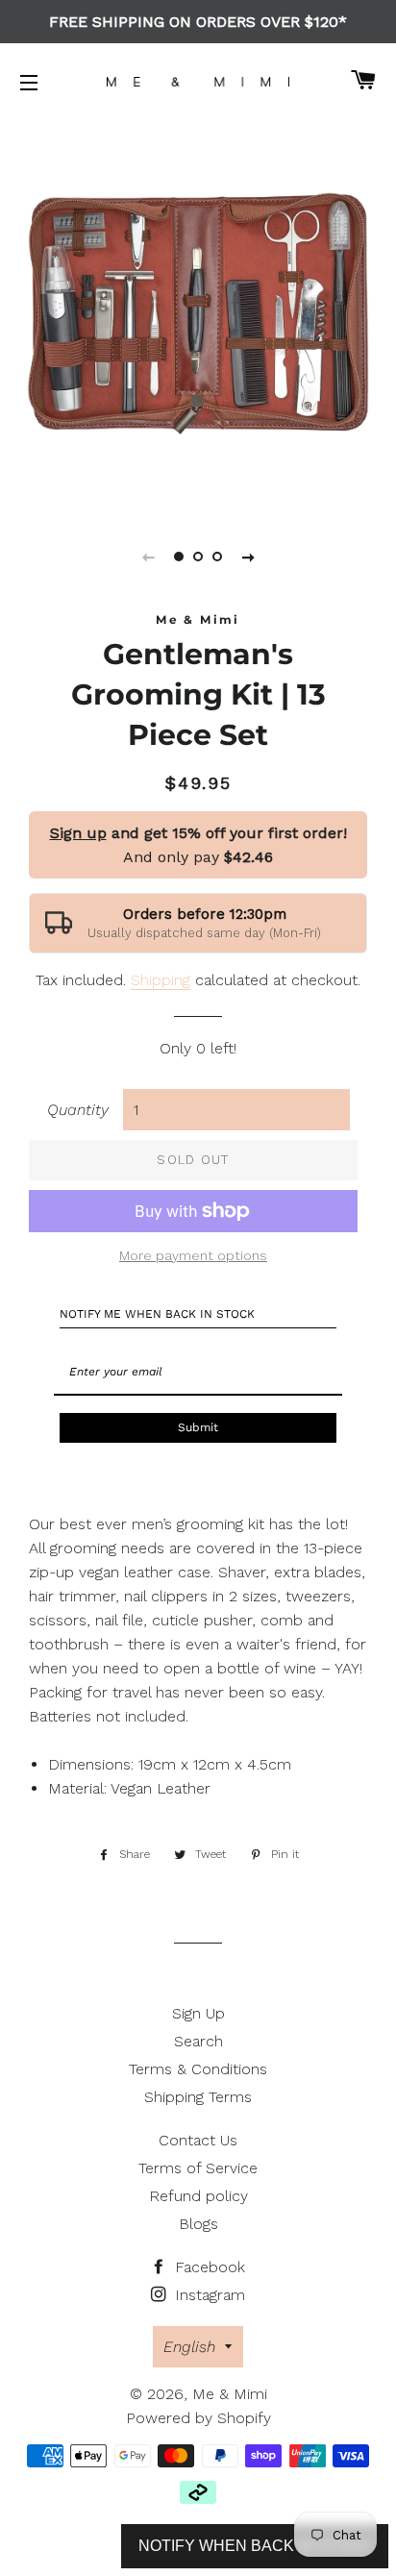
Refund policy (198, 2196)
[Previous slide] (148, 557)
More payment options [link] (193, 1255)
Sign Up (198, 2013)
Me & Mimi (230, 2394)
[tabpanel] (198, 313)
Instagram (208, 2295)
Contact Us (198, 2140)
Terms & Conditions (198, 2069)
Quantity (78, 1110)
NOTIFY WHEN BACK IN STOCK (255, 2546)
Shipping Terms (198, 2097)
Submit (198, 1427)
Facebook (208, 2267)
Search (198, 2041)
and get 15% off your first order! (198, 833)
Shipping (161, 980)
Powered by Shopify (198, 2418)
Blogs (198, 2224)
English (189, 2347)
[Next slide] (248, 557)
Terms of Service (198, 2168)
